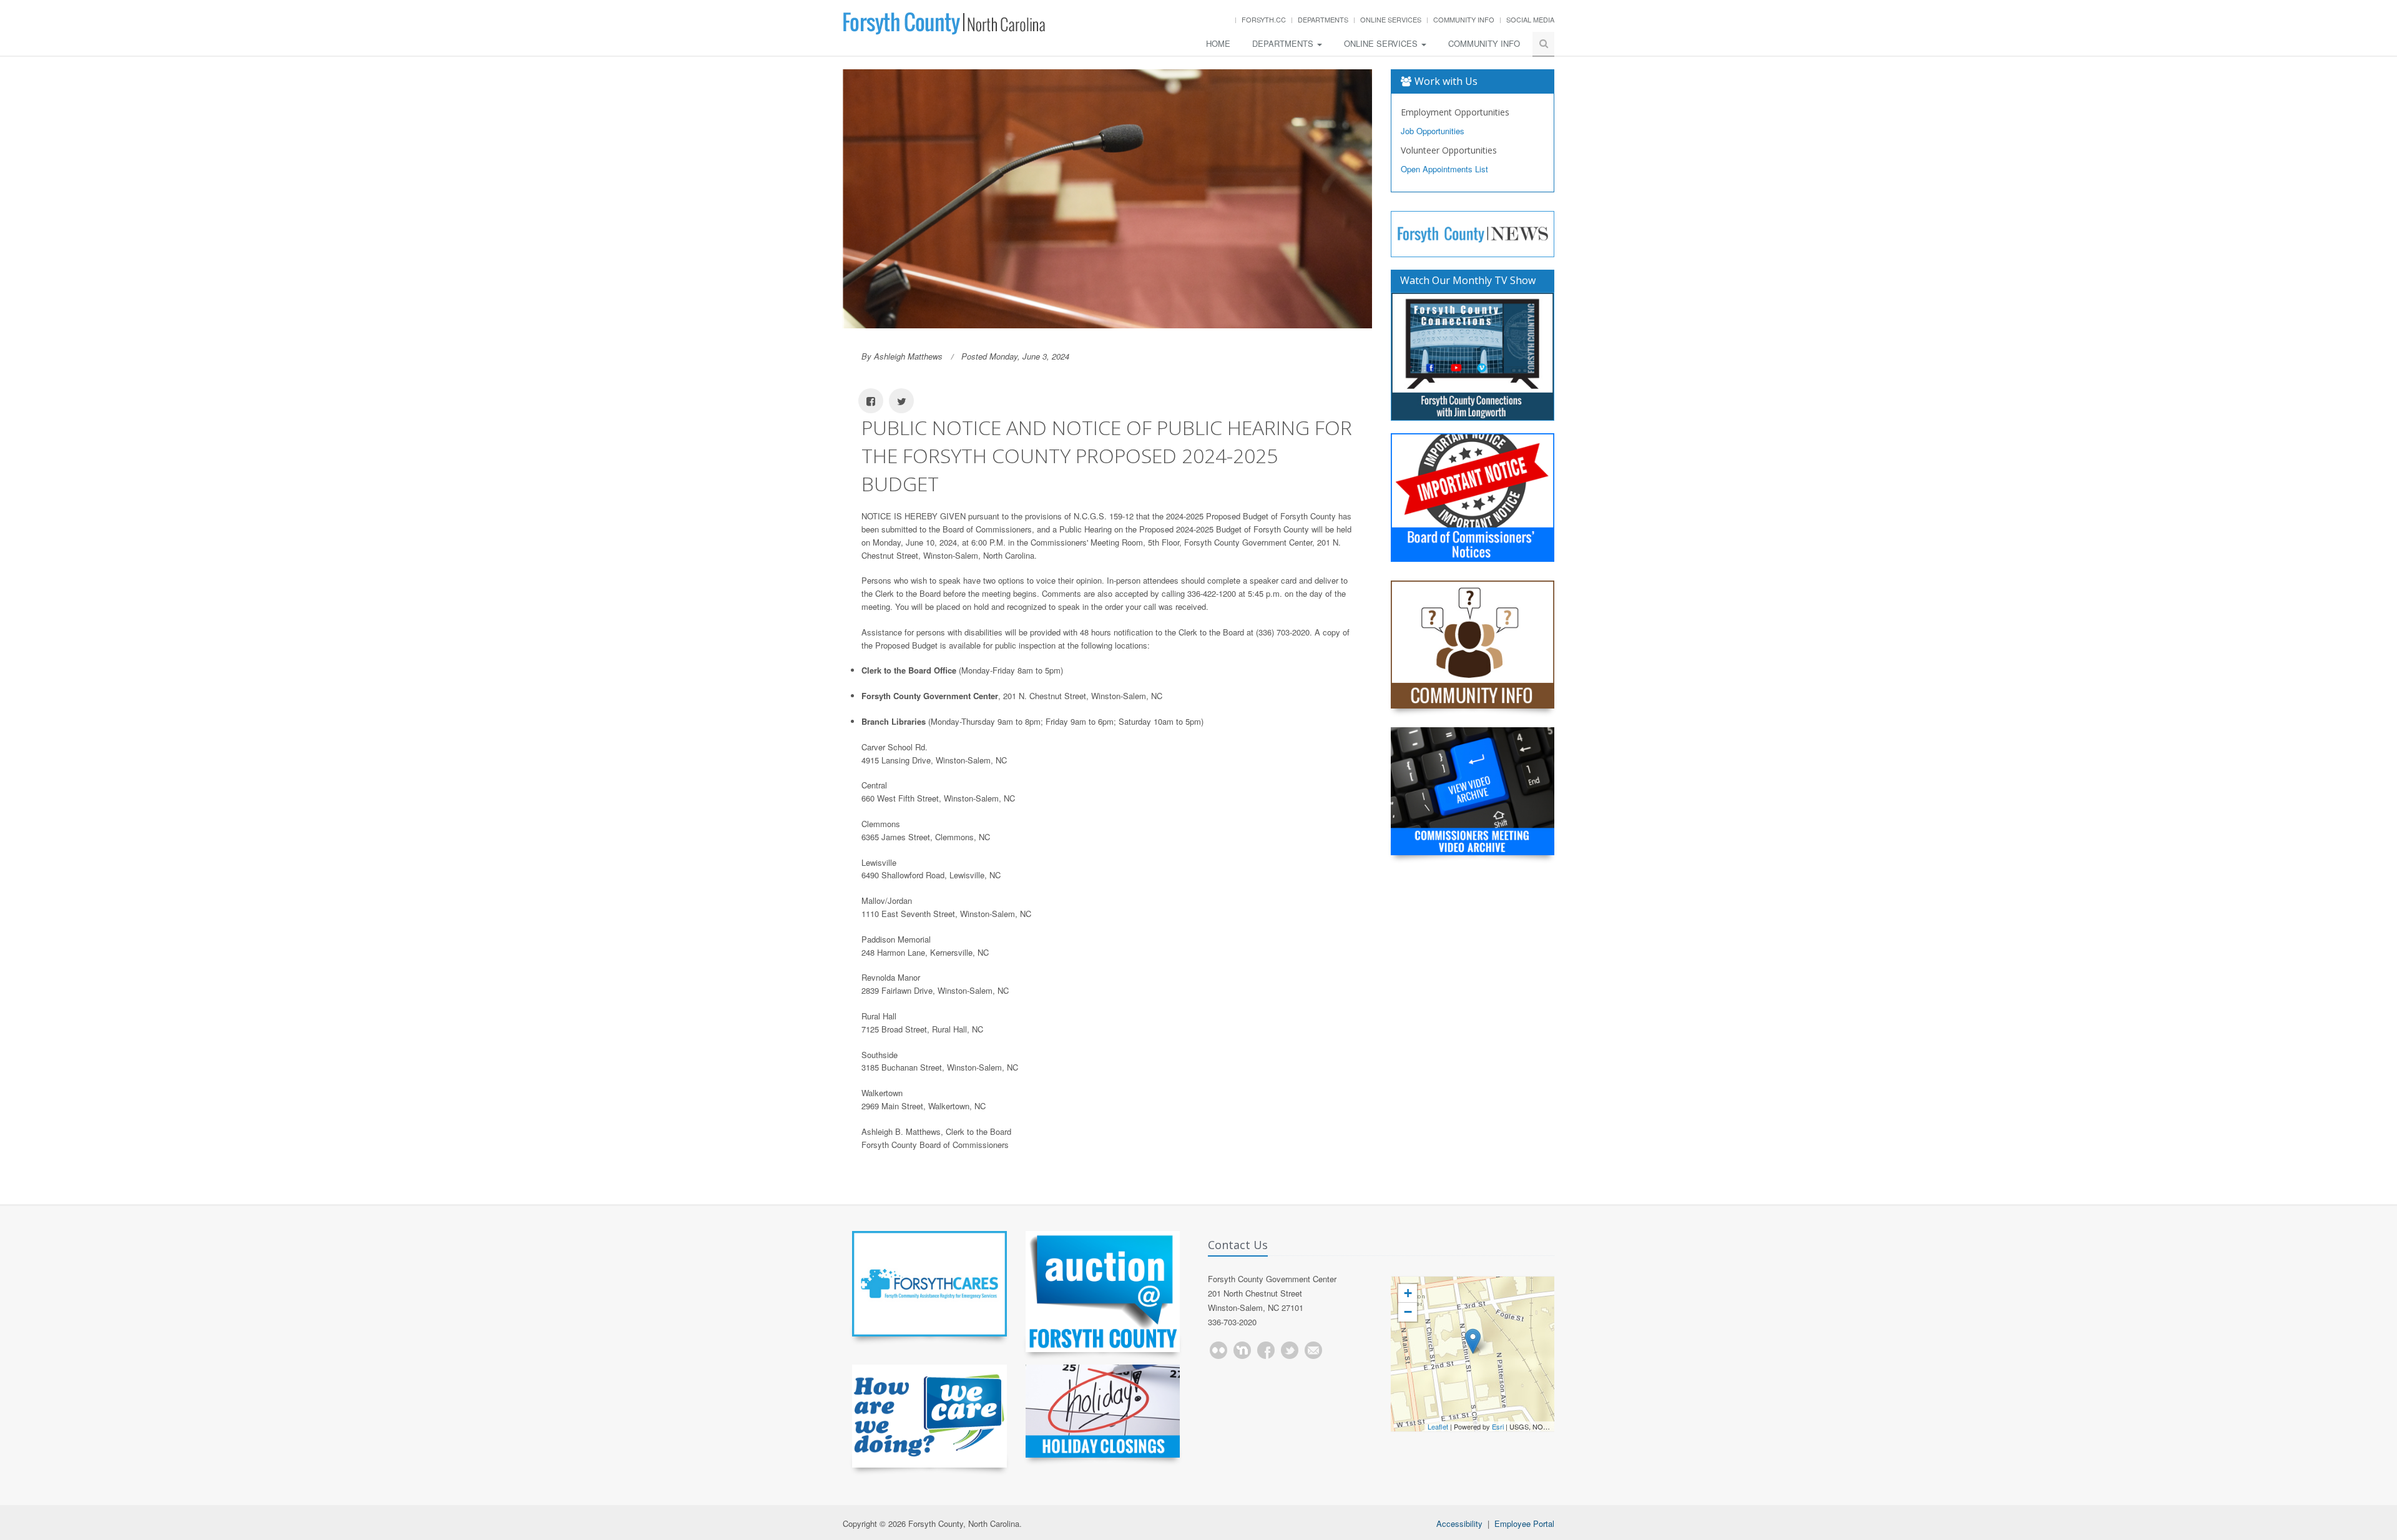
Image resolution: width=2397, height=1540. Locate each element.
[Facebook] (1266, 1350)
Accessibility (1459, 1523)
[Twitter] (1290, 1350)
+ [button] (1408, 1293)
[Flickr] (1218, 1350)
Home (1218, 43)
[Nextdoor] (1242, 1350)
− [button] (1408, 1312)
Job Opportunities (1433, 131)
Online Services (1391, 19)
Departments (1323, 19)
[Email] (1313, 1350)
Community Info (1464, 19)
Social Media (1530, 19)
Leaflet (1438, 1426)
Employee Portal (1524, 1523)
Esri (1498, 1426)
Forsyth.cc (1264, 19)
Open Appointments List (1444, 169)
